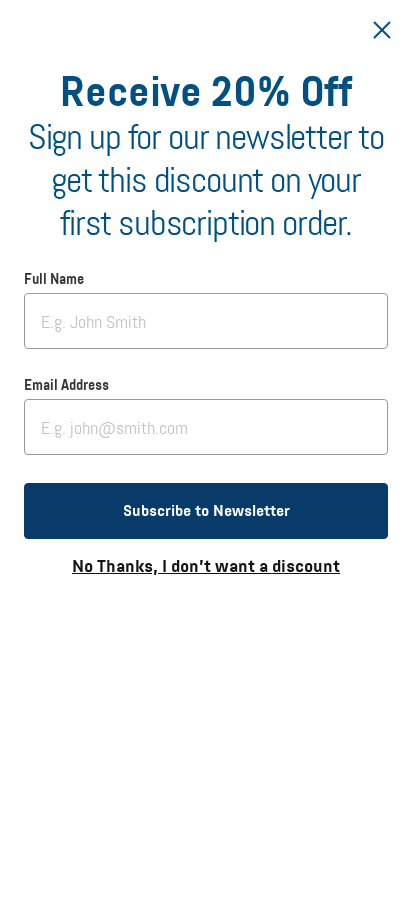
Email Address (66, 386)
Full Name (54, 280)
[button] (206, 511)
